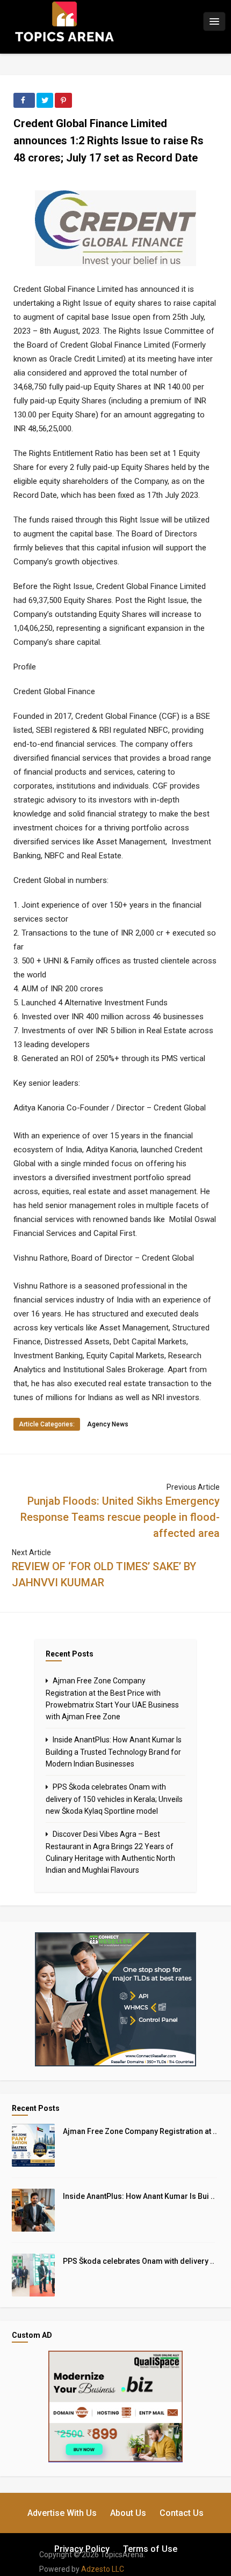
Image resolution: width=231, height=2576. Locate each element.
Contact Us (182, 2513)
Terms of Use (150, 2549)
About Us (128, 2513)
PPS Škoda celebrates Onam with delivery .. (139, 2261)
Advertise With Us (62, 2513)
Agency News (108, 1424)
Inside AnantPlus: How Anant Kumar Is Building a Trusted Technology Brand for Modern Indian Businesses (114, 1752)
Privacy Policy (82, 2549)
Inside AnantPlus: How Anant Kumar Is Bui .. (139, 2196)
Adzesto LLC (103, 2569)
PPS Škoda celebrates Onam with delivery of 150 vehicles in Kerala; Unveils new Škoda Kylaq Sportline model (114, 1799)
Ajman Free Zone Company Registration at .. (140, 2131)
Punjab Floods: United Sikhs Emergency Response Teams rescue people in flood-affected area (120, 1517)
